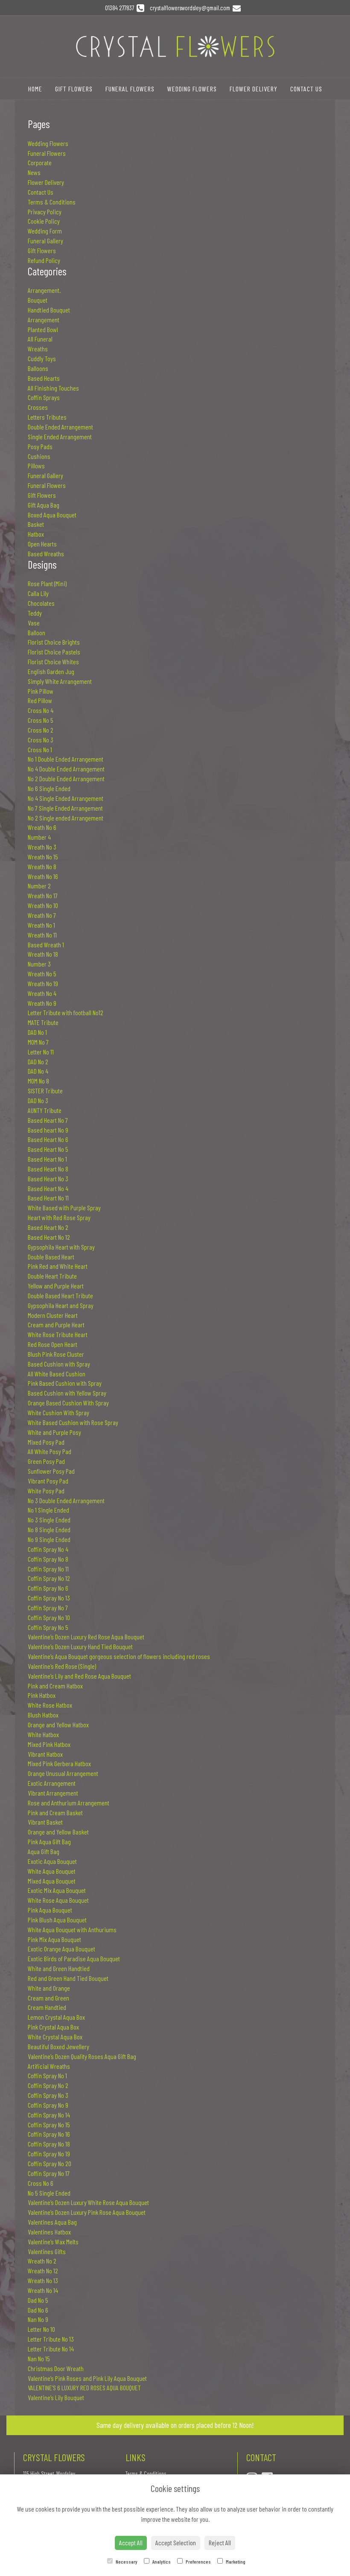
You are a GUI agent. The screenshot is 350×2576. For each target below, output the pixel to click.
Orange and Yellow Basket (58, 1832)
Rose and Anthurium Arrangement (69, 1803)
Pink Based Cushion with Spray (65, 1383)
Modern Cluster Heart (53, 1315)
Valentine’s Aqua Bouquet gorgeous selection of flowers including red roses (119, 1656)
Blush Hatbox (43, 1715)
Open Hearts (42, 544)
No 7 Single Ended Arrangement (65, 808)
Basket (36, 524)
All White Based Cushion (57, 1374)
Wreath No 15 (43, 857)
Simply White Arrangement (60, 681)
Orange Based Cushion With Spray (68, 1403)
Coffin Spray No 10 (49, 1617)
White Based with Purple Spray (64, 1208)
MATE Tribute (43, 1022)
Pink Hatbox (42, 1695)
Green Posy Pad (46, 1461)
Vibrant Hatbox (45, 1754)
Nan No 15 (39, 2358)
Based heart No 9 (48, 1130)
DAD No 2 (38, 1062)
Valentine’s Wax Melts (53, 2242)
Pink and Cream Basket (55, 1812)
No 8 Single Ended (49, 1529)
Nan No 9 (38, 2319)
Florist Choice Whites (53, 662)
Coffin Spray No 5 (48, 1627)
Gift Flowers (74, 89)
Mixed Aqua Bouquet (52, 1881)
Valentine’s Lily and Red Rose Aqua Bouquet (79, 1676)
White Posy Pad (46, 1491)
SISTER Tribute (45, 1091)
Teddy (35, 613)
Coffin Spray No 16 (49, 2134)
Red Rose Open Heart (52, 1344)
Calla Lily (38, 593)
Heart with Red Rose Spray (59, 1217)
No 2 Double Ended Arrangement (66, 778)
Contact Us (306, 89)
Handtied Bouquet (49, 310)
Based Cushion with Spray (59, 1364)
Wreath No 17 (43, 895)
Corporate (40, 162)
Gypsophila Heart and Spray (61, 1305)
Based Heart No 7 (48, 1120)
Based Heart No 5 (48, 1149)
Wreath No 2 (42, 2261)
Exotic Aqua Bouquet (52, 1861)
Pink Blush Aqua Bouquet (57, 1920)
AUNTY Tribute (45, 1110)
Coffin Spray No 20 (50, 2163)
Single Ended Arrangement (60, 437)
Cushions (39, 456)
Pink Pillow (41, 691)
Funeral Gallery (45, 241)
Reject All (220, 2542)
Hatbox (36, 534)
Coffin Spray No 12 (49, 1578)
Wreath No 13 (43, 2280)
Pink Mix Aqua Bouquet (54, 1939)
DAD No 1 (37, 1032)
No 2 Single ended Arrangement (66, 818)
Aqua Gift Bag (44, 1851)
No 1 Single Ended (48, 1510)
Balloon (36, 632)
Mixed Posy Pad (46, 1442)
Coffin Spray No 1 (47, 2075)
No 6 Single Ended (49, 788)
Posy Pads (40, 446)
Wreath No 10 (43, 905)
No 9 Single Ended (49, 1539)
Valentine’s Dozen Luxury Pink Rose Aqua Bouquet (87, 2212)
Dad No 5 (38, 2300)
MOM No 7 (38, 1042)
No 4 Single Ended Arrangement (66, 798)
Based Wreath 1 (46, 945)
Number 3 (39, 964)
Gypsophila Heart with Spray (61, 1247)
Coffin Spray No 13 (49, 1598)
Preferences (198, 2561)
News (34, 172)
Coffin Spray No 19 (49, 2154)
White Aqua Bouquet (52, 1871)
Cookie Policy (44, 221)
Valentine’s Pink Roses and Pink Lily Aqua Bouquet (87, 2378)
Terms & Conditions (52, 202)
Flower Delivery (254, 89)
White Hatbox (43, 1734)
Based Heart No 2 (48, 1227)
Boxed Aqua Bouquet (52, 515)
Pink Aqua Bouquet (50, 1910)
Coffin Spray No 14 (49, 2115)
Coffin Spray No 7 (48, 1608)
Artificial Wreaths (49, 2066)
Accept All (131, 2542)
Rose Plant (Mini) (47, 583)
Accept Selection (176, 2542)
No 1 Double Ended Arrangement (66, 759)
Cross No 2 (41, 730)
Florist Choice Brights (54, 642)
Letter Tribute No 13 (51, 2339)
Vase (34, 623)
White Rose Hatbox (50, 1705)
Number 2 (39, 886)
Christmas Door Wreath (56, 2368)
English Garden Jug (51, 671)
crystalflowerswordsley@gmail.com (191, 8)
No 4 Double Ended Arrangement (66, 769)
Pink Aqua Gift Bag (49, 1841)
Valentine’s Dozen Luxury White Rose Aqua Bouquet (88, 2202)
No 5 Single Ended (49, 2193)
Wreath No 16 (43, 876)
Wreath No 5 (42, 974)
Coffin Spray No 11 (48, 1569)
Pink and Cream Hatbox (55, 1686)
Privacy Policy (45, 212)
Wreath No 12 (43, 2271)
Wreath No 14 (43, 2290)
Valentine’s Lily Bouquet (56, 2397)
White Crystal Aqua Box (55, 2037)
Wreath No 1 (41, 925)
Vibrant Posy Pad (48, 1481)
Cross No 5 (41, 720)
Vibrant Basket (45, 1822)
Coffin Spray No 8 (48, 1559)
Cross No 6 (41, 2183)
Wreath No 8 (42, 866)
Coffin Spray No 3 (48, 2095)
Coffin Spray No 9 (48, 2105)
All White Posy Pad (50, 1451)
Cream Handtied (47, 2007)
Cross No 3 (41, 740)
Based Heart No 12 (49, 1237)
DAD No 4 (38, 1071)
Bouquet (38, 300)
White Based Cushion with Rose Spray (73, 1422)
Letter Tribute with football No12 (66, 1012)
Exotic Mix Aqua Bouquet (57, 1890)
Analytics (161, 2561)
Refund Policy (44, 260)
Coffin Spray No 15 (49, 2125)
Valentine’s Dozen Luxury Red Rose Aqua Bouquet (86, 1637)
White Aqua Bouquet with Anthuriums (72, 1929)
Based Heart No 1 (47, 1159)
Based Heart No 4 (48, 1188)
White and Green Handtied (59, 1968)
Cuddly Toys (42, 358)
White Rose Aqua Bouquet (58, 1900)
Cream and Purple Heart (56, 1325)
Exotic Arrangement (52, 1783)
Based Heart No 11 (48, 1198)
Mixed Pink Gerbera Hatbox (59, 1763)
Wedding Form (45, 231)
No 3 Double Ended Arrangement (66, 1500)
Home (35, 89)
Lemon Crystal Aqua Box (56, 2017)
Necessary (126, 2561)
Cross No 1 (40, 749)
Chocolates (41, 603)
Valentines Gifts (47, 2251)
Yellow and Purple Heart (56, 1286)
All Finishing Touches (53, 388)
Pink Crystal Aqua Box (53, 2027)
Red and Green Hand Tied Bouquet (68, 1978)
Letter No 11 (41, 1052)
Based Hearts (44, 378)
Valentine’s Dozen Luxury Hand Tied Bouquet (80, 1646)
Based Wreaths (46, 553)
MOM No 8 (38, 1081)
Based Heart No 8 (48, 1169)
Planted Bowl (43, 329)
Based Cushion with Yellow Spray (67, 1393)
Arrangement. (44, 290)
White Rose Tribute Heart (58, 1334)
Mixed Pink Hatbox (49, 1744)
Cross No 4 (41, 710)
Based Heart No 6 (48, 1139)
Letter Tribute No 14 (51, 2349)
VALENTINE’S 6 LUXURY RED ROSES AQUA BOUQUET (84, 2388)
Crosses (38, 407)
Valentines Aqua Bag (52, 2222)
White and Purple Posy (54, 1432)
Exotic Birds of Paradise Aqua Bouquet (74, 1958)
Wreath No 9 (42, 1003)
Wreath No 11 (42, 935)
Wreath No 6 (42, 827)
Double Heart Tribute (52, 1276)
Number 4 (39, 837)
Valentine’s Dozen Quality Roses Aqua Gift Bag (82, 2056)
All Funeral (40, 339)
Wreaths (38, 349)
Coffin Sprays (44, 397)
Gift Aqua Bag (44, 505)
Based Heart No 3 (48, 1178)
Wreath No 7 (42, 915)
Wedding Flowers (192, 89)
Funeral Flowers (130, 89)
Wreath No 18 (43, 954)
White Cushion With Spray (58, 1412)
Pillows (36, 466)
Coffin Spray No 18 (49, 2144)
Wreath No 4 (42, 993)
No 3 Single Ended (49, 1520)
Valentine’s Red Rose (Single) (62, 1666)
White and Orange (49, 1988)
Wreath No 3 (42, 847)
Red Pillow (40, 700)
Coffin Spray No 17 (49, 2173)
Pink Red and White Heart (58, 1266)
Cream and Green (48, 1998)
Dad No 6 (38, 2310)
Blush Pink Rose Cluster (56, 1354)
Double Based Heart (51, 1257)
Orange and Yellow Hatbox (58, 1725)
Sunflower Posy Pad (51, 1471)
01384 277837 (121, 8)
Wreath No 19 (43, 983)
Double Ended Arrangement (60, 427)
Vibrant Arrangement (53, 1793)
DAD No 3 (38, 1100)
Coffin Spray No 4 (48, 1549)
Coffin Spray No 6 (48, 1588)
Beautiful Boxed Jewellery (58, 2046)
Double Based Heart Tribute (60, 1295)
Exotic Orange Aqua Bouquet (61, 1949)
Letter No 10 (41, 2329)
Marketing (235, 2561)
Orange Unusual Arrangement (63, 1773)
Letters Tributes (47, 417)
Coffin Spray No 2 (48, 2085)
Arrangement (44, 320)
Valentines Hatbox (49, 2232)
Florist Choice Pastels (54, 652)
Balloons (38, 368)
